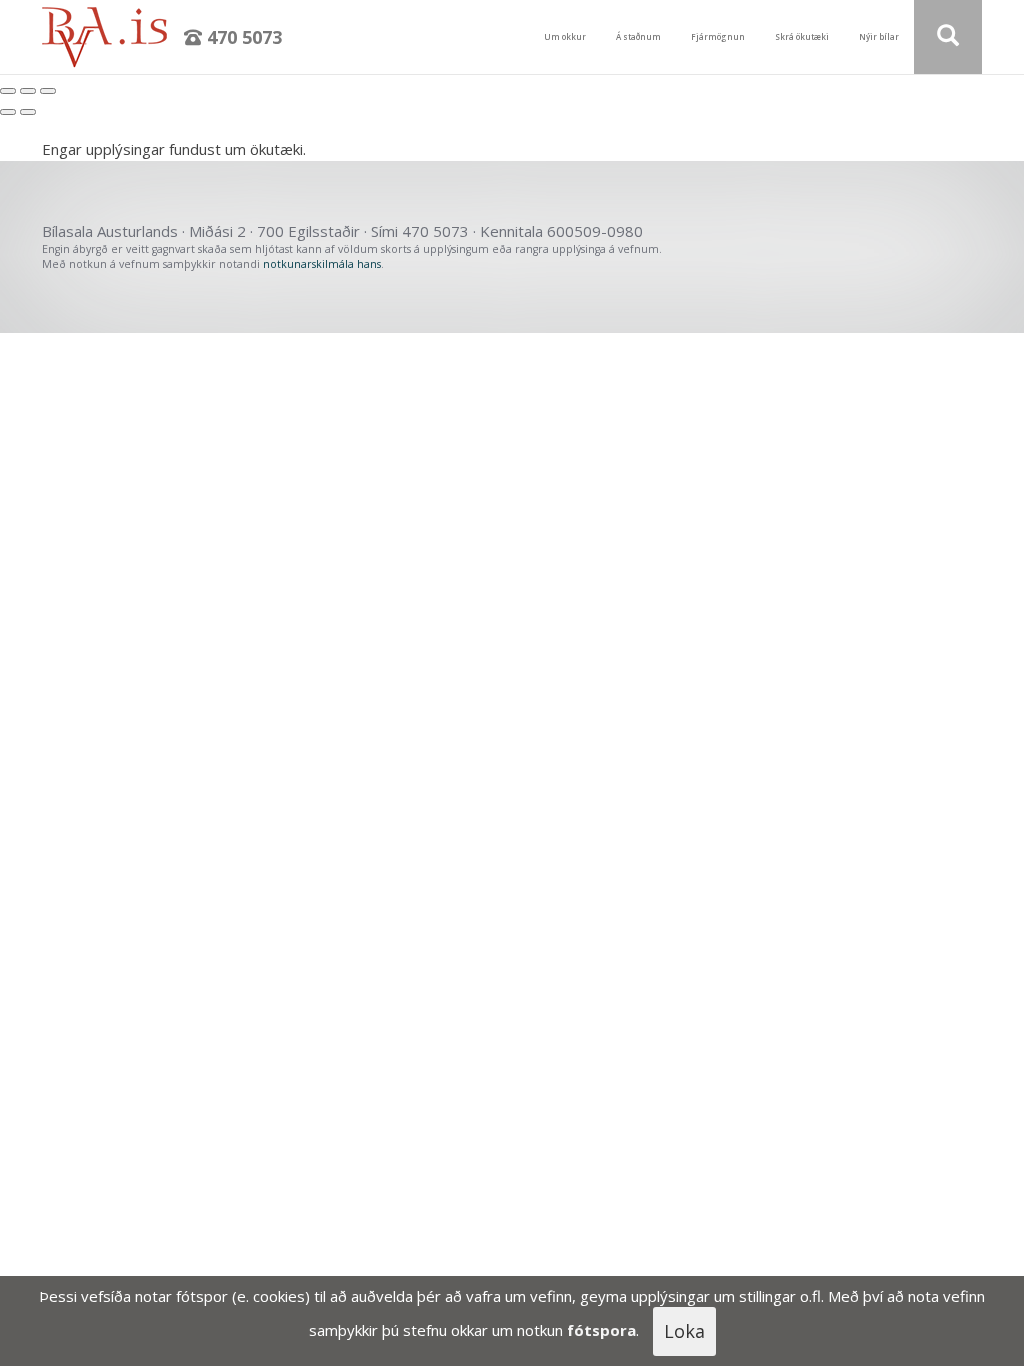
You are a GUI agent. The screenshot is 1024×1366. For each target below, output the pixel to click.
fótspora (601, 1330)
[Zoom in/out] (48, 91)
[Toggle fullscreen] (28, 91)
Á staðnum (638, 36)
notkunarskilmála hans (322, 264)
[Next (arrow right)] (28, 112)
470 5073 (242, 37)
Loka (684, 1331)
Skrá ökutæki (802, 36)
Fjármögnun (718, 36)
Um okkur (565, 36)
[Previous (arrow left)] (8, 112)
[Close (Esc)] (8, 91)
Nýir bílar (879, 36)
